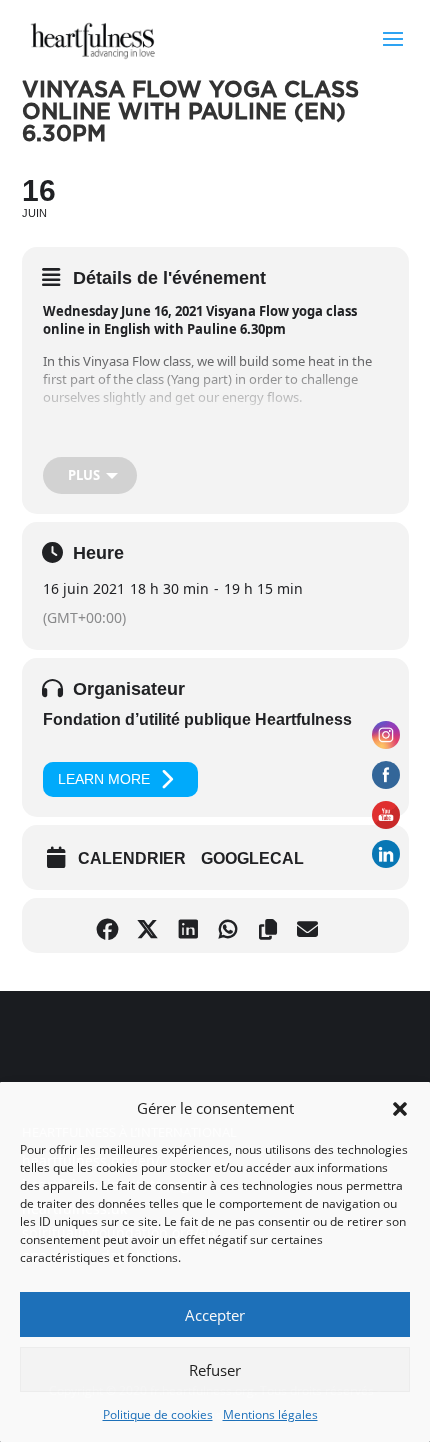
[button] (400, 1109)
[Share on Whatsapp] (232, 925)
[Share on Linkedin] (192, 925)
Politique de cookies (158, 1414)
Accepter (215, 1315)
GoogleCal (252, 858)
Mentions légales (270, 1414)
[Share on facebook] (112, 925)
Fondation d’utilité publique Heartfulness (197, 719)
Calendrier (132, 858)
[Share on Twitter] (152, 925)
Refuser (215, 1370)
